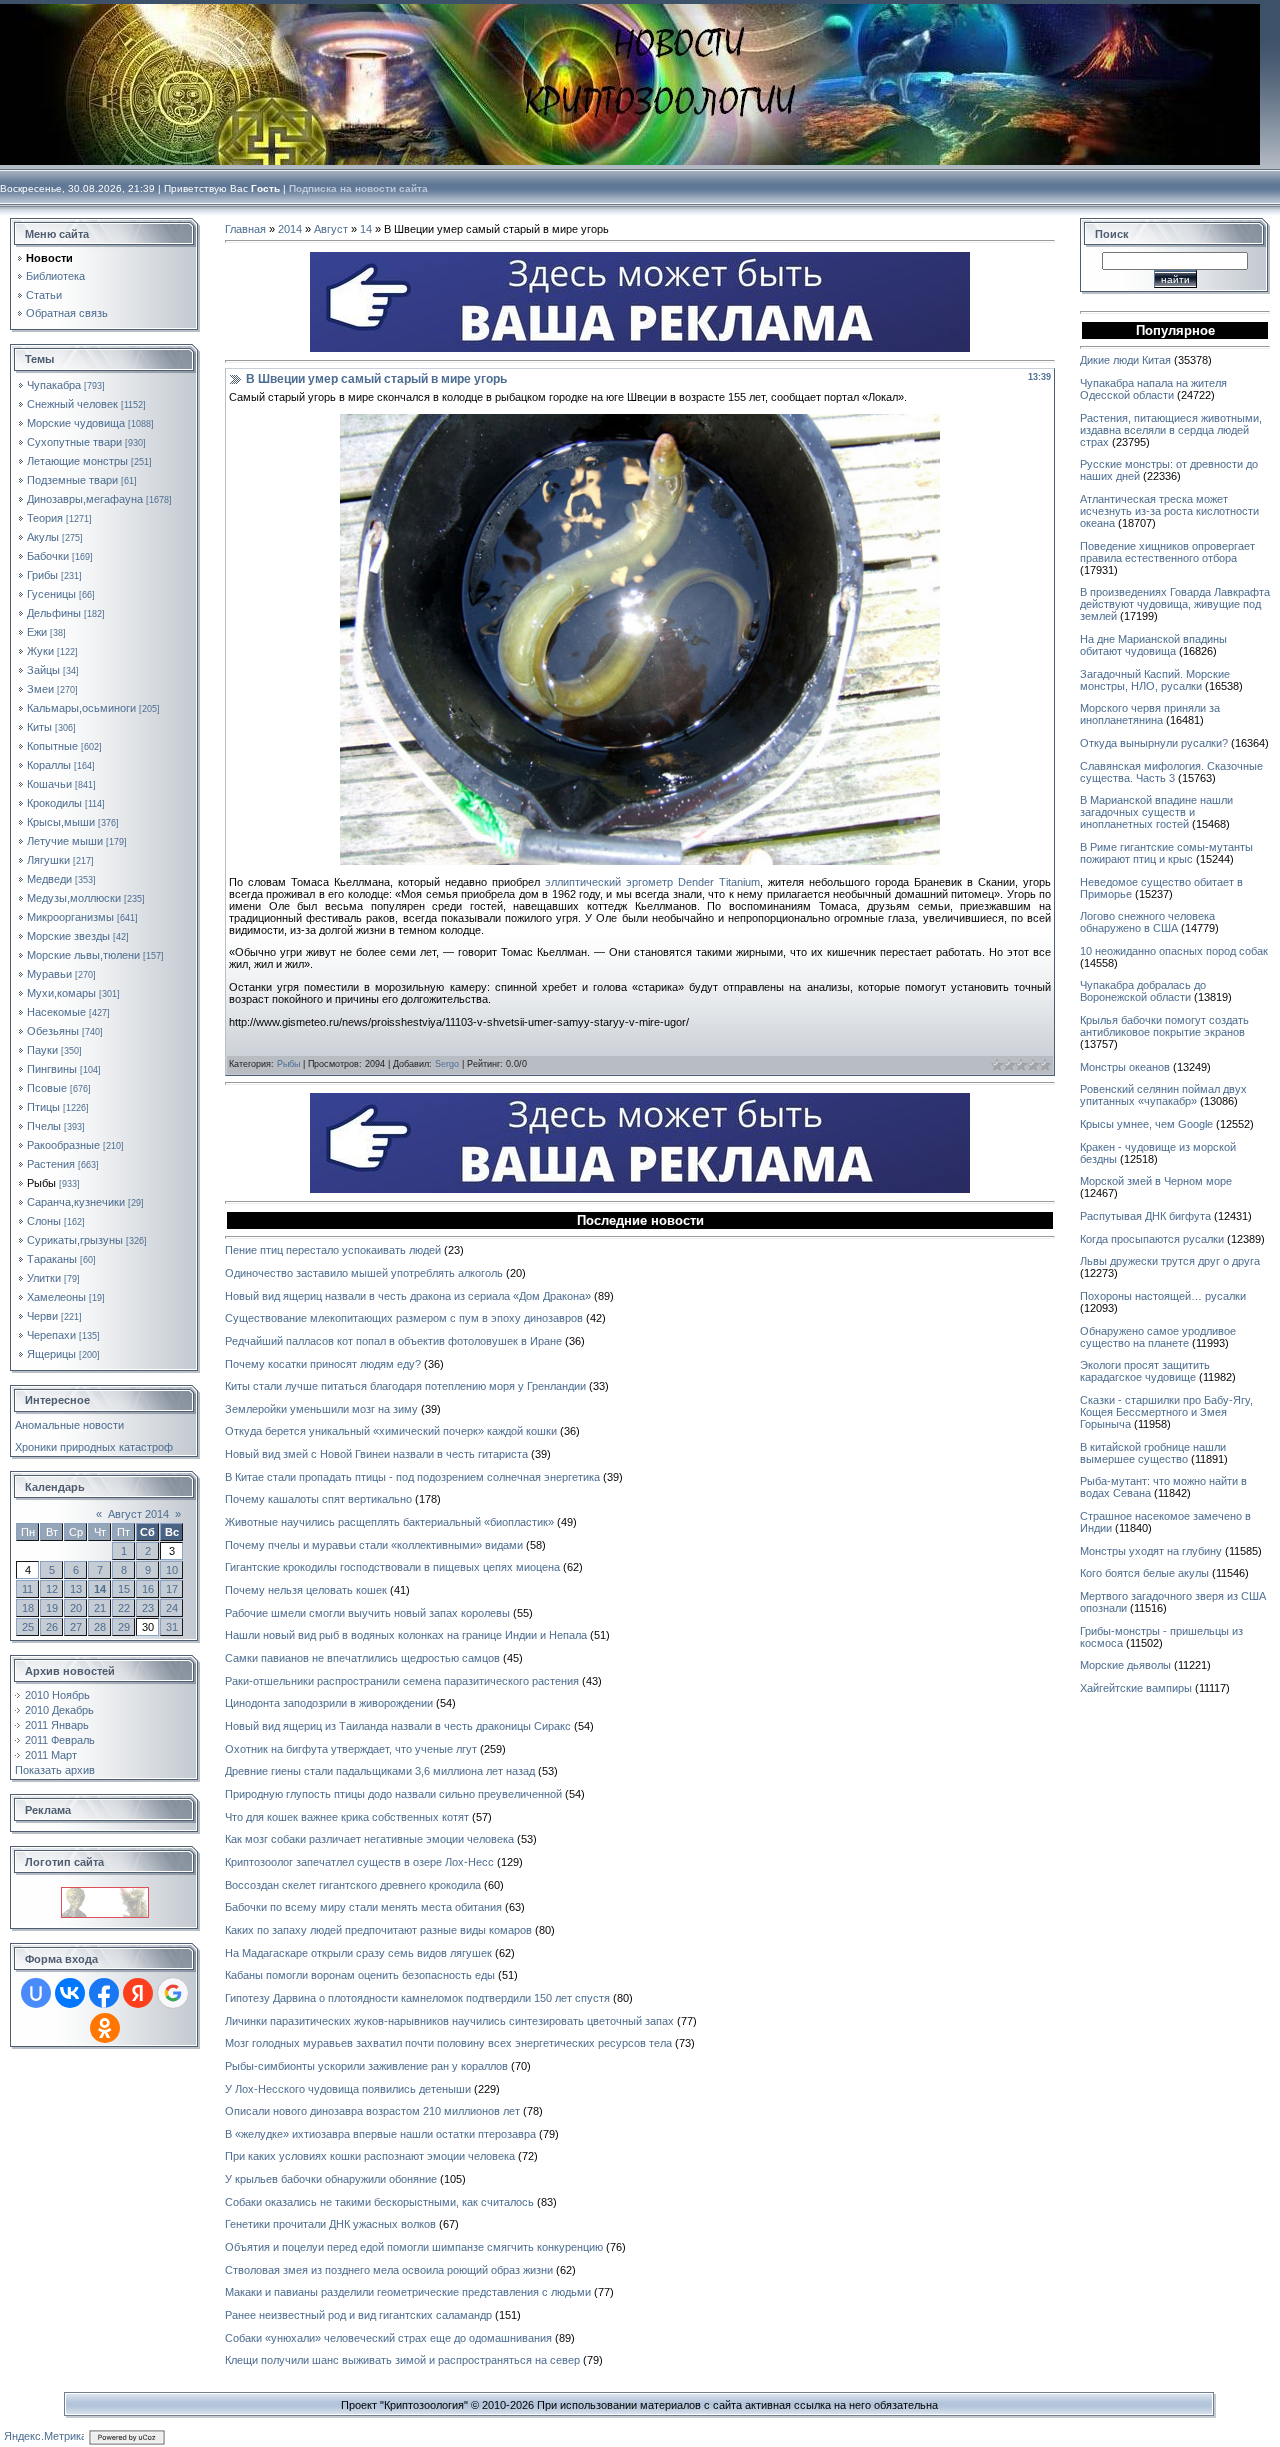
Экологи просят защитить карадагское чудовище (1145, 1371)
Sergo (447, 1064)
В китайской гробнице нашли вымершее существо (1153, 1453)
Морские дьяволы (1125, 1665)
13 (76, 1589)
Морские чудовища (76, 423)
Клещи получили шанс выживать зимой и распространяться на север (402, 2360)
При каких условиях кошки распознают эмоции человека (370, 2156)
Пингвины (52, 1069)
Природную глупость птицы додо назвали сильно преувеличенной (393, 1794)
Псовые (47, 1088)
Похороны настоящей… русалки (1163, 1296)
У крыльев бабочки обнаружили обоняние (331, 2179)
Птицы (43, 1107)
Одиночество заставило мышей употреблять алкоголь (364, 1273)
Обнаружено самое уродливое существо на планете (1158, 1337)
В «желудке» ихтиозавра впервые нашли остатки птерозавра (380, 2134)
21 (100, 1608)
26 (52, 1627)
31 (172, 1627)
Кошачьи (49, 784)
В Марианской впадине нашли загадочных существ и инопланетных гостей (1156, 812)
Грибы (42, 575)
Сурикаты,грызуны (75, 1240)
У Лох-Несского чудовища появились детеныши (348, 2089)
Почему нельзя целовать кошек (306, 1590)
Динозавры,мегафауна (85, 499)
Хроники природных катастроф (94, 1447)
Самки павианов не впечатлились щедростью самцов (362, 1658)
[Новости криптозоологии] (105, 1893)
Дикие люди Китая (1125, 360)
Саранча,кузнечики (76, 1202)
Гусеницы (51, 594)
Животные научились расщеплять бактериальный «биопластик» (389, 1522)
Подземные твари (72, 480)
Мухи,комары (61, 993)
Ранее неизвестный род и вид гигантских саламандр (358, 2315)
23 (148, 1608)
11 (27, 1589)
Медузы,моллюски (74, 898)
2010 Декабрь (59, 1710)
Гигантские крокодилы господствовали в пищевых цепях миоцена (392, 1567)
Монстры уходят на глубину (1151, 1551)
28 (100, 1627)
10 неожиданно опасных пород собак (1174, 951)
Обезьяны (53, 1031)
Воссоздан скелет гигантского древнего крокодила (353, 1885)
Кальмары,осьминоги (81, 708)
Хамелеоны (56, 1297)
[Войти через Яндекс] (138, 1993)
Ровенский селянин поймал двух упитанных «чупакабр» (1163, 1095)
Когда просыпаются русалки (1152, 1239)
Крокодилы (54, 803)
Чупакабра (54, 385)
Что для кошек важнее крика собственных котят (347, 1817)
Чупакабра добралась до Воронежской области (1143, 991)
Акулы (43, 537)
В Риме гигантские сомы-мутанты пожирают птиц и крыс (1166, 853)
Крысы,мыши (61, 822)
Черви (42, 1316)
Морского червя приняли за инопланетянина (1150, 714)
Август (331, 229)
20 (76, 1608)
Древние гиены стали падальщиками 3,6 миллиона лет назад (380, 1771)
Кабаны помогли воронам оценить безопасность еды (360, 1975)
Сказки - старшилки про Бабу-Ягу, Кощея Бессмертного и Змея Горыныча (1166, 1412)
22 (124, 1608)
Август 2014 (138, 1514)
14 (100, 1589)
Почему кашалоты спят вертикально (318, 1499)
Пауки (42, 1050)
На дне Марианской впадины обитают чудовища (1153, 645)
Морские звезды (68, 936)
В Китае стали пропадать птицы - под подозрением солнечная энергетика (412, 1477)
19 (52, 1608)
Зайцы (43, 670)
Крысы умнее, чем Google (1146, 1124)
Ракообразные (63, 1145)
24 (172, 1608)
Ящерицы (51, 1354)
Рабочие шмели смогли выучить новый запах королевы (367, 1613)
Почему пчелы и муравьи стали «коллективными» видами (374, 1545)
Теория (45, 518)
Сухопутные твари (74, 442)
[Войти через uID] (36, 1993)
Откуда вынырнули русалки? (1154, 743)
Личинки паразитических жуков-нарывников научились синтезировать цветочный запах (449, 2021)
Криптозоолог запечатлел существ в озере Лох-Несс (359, 1862)
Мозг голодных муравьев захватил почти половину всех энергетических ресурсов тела (448, 2043)
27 (76, 1627)
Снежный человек (72, 404)
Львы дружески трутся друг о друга (1170, 1261)
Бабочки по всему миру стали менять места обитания (363, 1907)
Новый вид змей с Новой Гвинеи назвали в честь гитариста (376, 1454)
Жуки (40, 651)
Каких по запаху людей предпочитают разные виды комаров (378, 1930)
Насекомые (56, 1012)
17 (172, 1589)
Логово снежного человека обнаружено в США (1147, 922)
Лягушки (48, 860)
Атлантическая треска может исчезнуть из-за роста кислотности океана (1169, 511)
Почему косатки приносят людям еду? (323, 1364)
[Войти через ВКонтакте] (70, 1993)
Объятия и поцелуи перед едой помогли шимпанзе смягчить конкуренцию (414, 2247)
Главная (245, 229)
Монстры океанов (1125, 1067)
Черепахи (51, 1335)
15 (124, 1589)
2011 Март (51, 1755)
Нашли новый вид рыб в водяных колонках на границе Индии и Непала (406, 1635)
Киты (39, 727)
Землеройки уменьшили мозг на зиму (321, 1409)
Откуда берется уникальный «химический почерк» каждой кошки (391, 1431)
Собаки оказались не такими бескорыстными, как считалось (379, 2202)
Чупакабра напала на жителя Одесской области (1153, 389)
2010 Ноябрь (57, 1695)
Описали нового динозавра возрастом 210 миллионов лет (372, 2111)
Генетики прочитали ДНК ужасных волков (330, 2224)
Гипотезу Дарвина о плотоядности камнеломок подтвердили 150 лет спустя (417, 1998)
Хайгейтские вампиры (1136, 1688)
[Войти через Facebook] (104, 1993)
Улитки (44, 1278)
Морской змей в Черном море (1156, 1181)
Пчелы (44, 1126)
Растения (51, 1164)
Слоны (44, 1221)
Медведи (49, 879)
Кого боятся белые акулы (1144, 1573)
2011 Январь (57, 1725)
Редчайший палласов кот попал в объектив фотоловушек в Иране (393, 1341)
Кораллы (49, 765)
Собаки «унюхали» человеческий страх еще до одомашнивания (388, 2338)
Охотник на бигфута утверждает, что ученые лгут (351, 1749)
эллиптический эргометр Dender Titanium (652, 882)
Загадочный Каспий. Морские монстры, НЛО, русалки (1155, 680)
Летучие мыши (65, 841)
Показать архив (55, 1770)
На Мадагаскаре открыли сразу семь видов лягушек (358, 1953)
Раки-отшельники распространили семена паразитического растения (402, 1681)
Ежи (37, 632)
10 (172, 1570)
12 (52, 1589)
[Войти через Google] (173, 1993)
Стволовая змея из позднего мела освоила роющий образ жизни (389, 2270)
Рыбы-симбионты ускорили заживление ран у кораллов (366, 2066)
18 (28, 1608)
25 (28, 1627)
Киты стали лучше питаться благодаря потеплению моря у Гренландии (405, 1386)
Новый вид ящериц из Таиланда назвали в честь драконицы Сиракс (398, 1726)
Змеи (40, 689)
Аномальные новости (69, 1425)
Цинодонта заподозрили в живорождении (329, 1703)
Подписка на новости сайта (358, 188)
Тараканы (52, 1259)
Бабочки (48, 556)
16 (148, 1589)
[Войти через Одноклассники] (105, 2028)
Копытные (52, 746)
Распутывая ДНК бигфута (1145, 1216)
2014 (290, 229)
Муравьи (49, 974)
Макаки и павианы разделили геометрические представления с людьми (408, 2292)
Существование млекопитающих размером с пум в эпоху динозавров (404, 1318)
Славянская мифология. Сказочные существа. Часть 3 (1171, 772)
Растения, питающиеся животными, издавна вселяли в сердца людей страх (1171, 430)
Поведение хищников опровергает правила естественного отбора (1167, 552)
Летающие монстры (77, 461)
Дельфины (54, 613)
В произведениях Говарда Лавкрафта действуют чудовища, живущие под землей (1175, 604)
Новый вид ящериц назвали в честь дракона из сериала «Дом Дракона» (408, 1296)
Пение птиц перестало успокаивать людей (333, 1250)
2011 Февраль (60, 1740)
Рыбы (41, 1183)
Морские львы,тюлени (83, 955)
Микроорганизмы (70, 917)
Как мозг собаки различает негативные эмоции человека (369, 1839)
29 (124, 1627)
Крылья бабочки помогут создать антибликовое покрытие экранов (1164, 1026)
